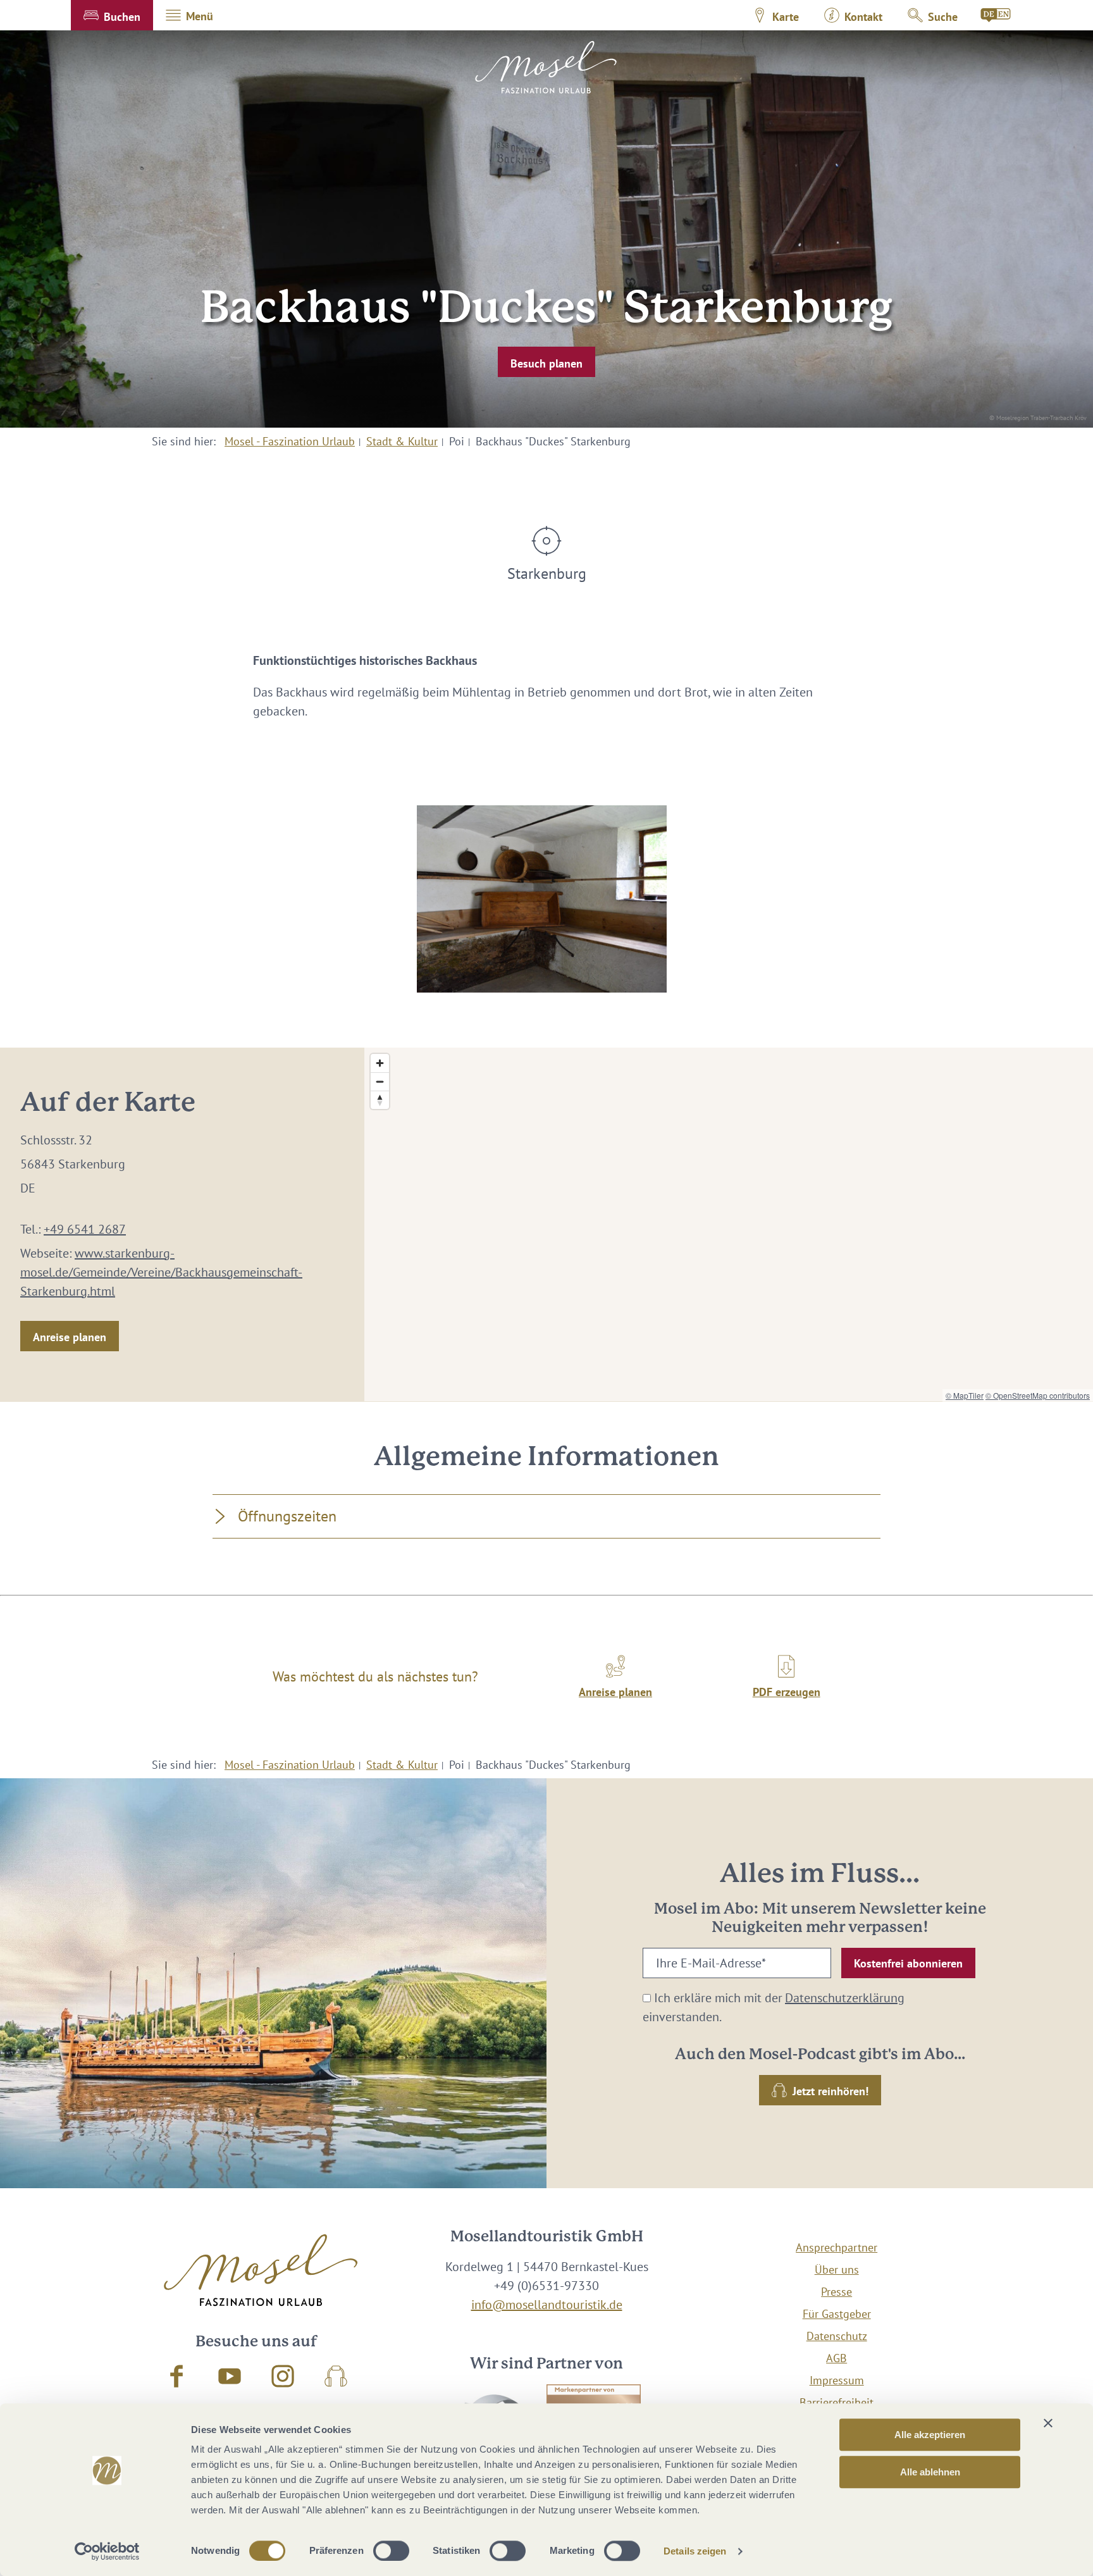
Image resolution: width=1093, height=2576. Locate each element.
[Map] (729, 1224)
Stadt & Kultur (402, 441)
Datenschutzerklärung (845, 1998)
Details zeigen (695, 2551)
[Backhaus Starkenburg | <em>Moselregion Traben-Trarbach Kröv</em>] (542, 899)
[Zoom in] (380, 1063)
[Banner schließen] (1048, 2423)
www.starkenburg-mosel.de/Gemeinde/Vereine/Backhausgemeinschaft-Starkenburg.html (161, 1272)
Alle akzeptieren (930, 2435)
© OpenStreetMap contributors (1038, 1395)
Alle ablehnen (930, 2472)
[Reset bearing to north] (380, 1100)
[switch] (391, 2551)
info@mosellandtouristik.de (547, 2305)
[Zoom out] (380, 1081)
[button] (112, 15)
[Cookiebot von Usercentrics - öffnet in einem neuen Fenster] (107, 2551)
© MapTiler (965, 1395)
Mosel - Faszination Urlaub (290, 441)
